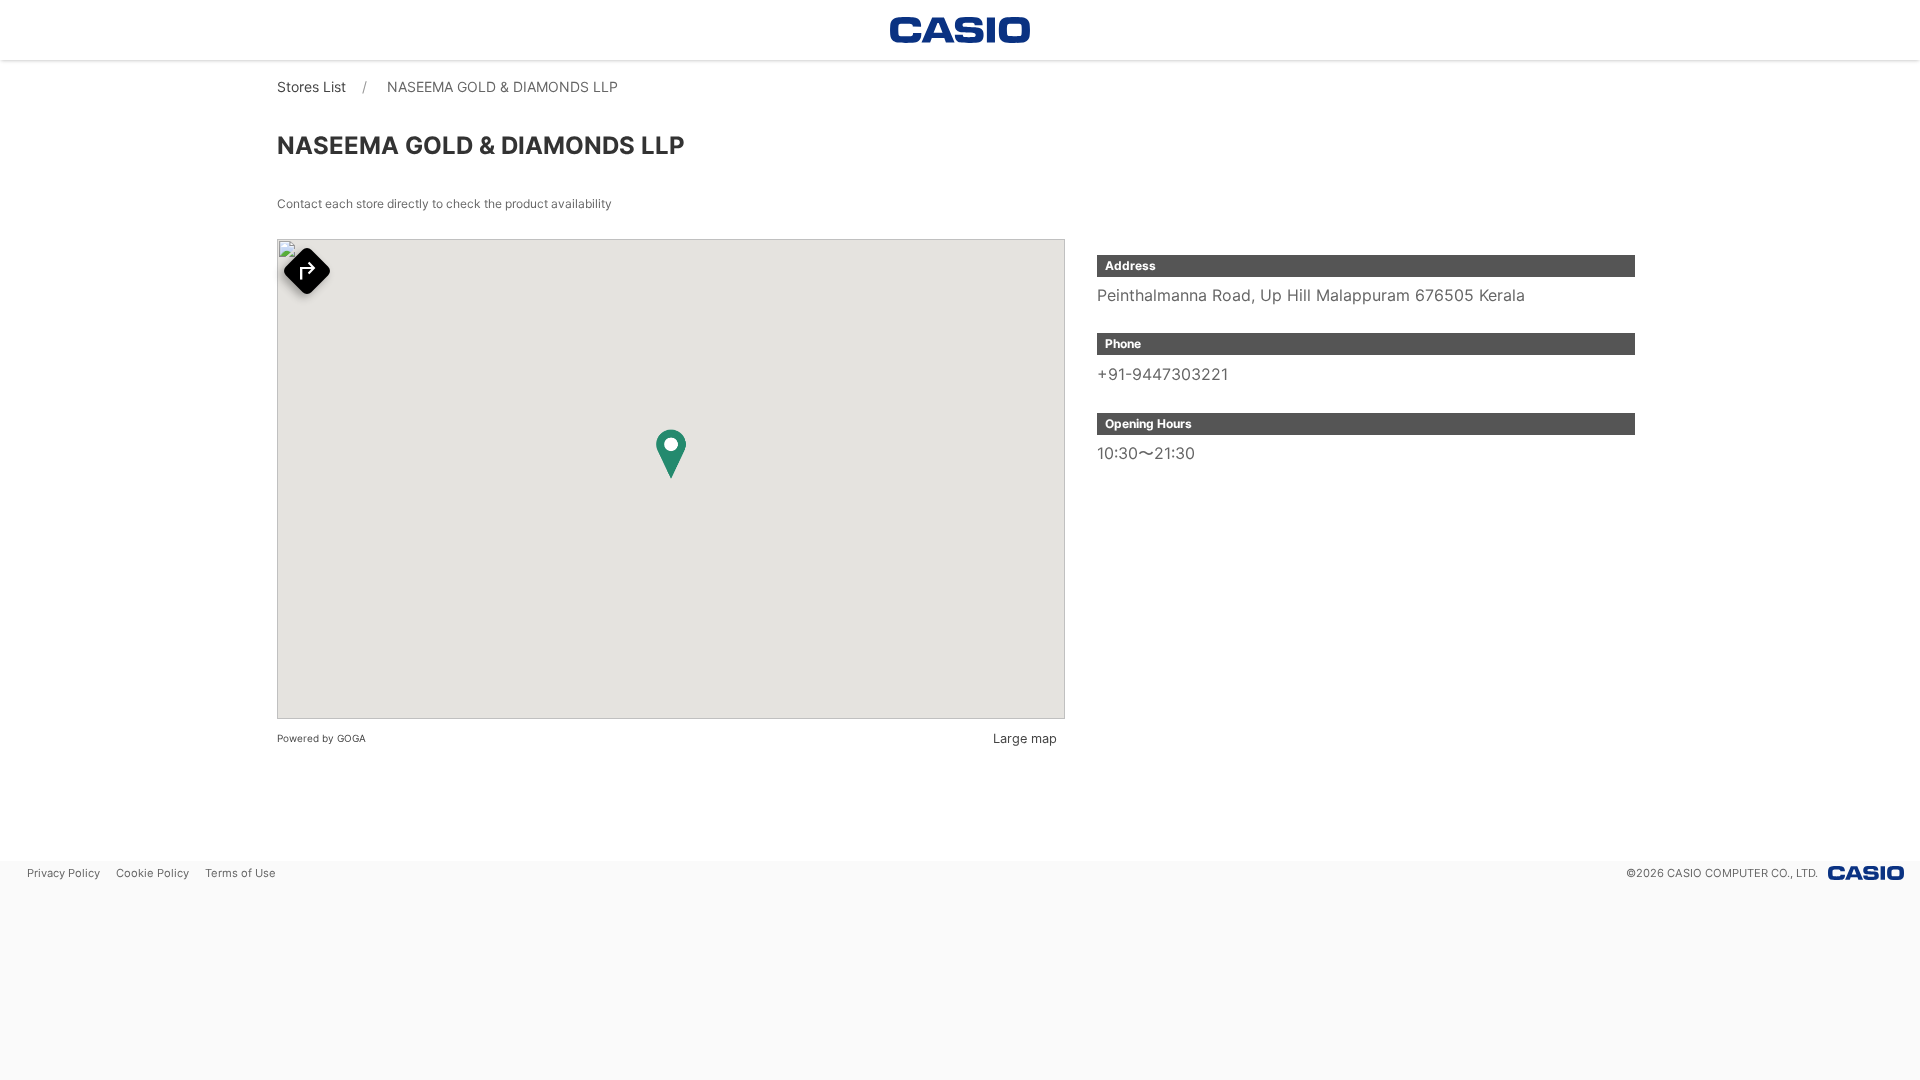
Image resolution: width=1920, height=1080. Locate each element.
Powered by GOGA (321, 738)
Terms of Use (240, 873)
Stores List (311, 86)
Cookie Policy (152, 873)
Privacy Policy (63, 873)
